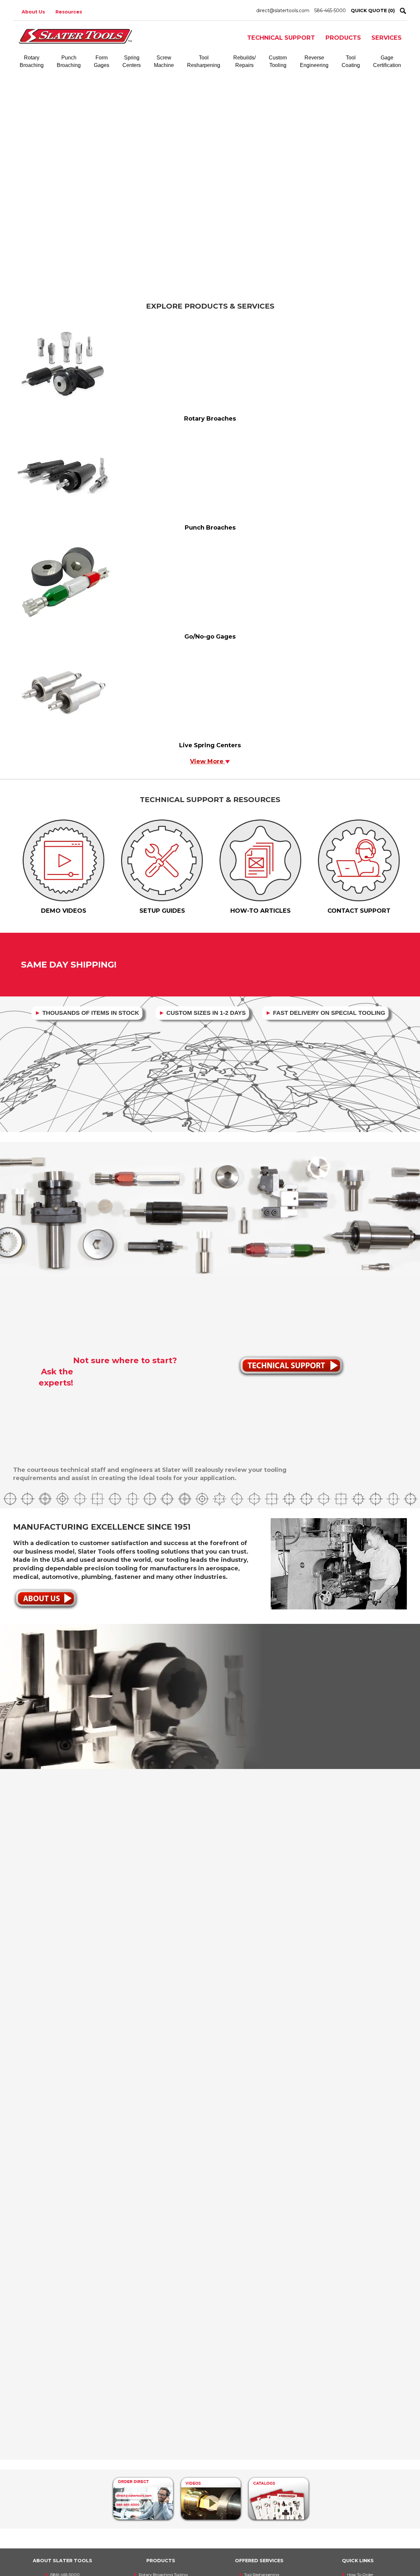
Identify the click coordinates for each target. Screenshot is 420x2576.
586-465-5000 (330, 11)
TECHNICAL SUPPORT (281, 38)
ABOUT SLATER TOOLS (63, 2561)
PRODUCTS (343, 38)
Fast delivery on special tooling (325, 1013)
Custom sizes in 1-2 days (202, 1013)
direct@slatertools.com (283, 11)
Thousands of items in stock (87, 1013)
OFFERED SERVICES (259, 2561)
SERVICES (387, 38)
